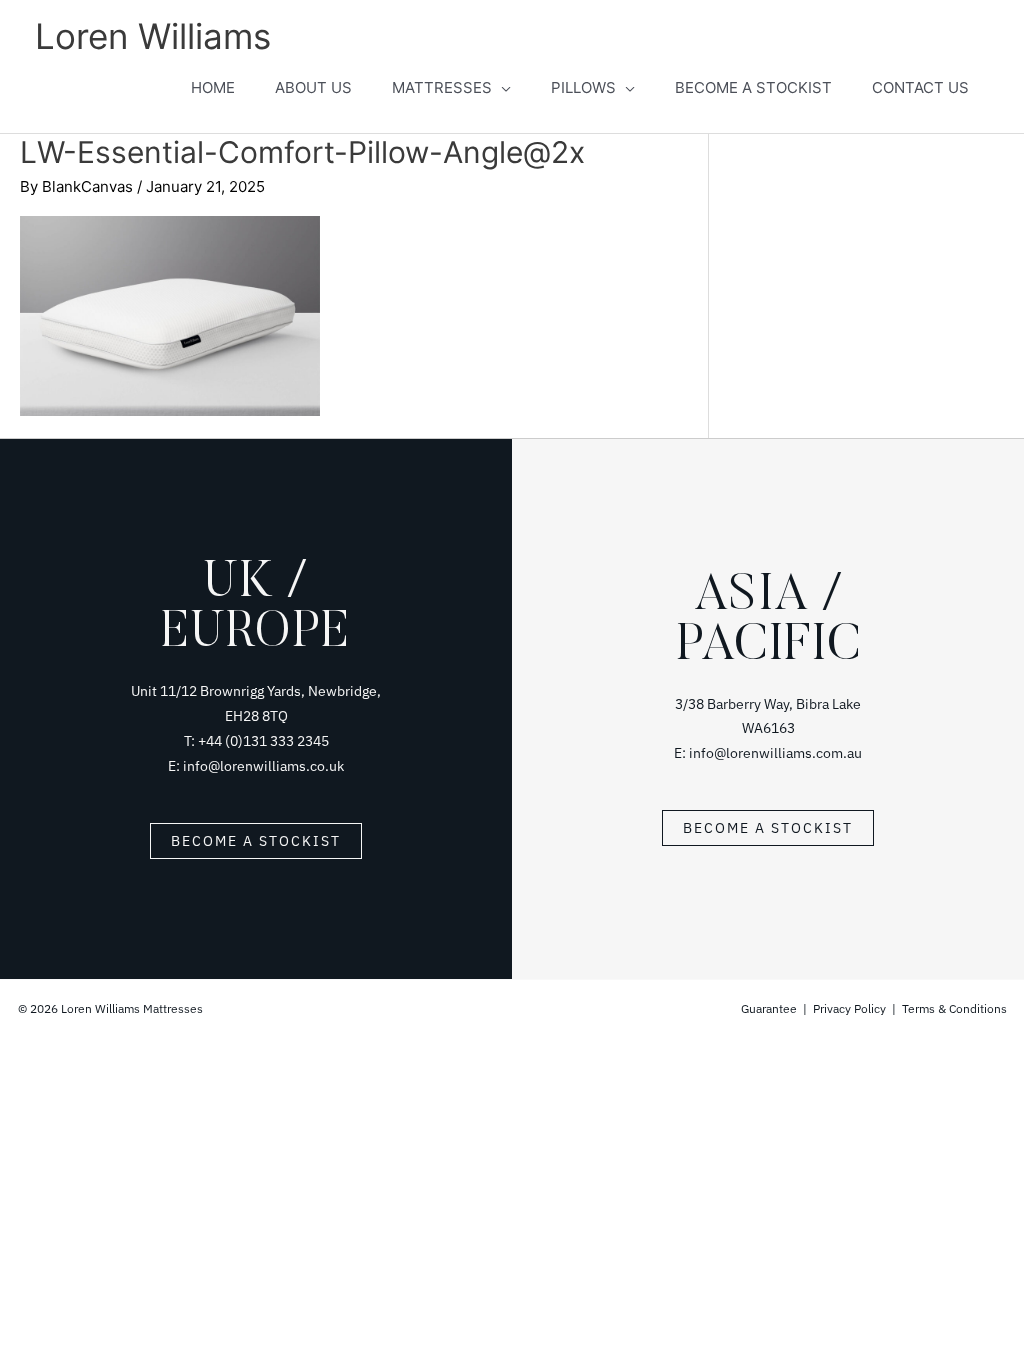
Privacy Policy (849, 1008)
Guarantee (770, 1008)
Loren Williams (153, 36)
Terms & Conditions (954, 1008)
